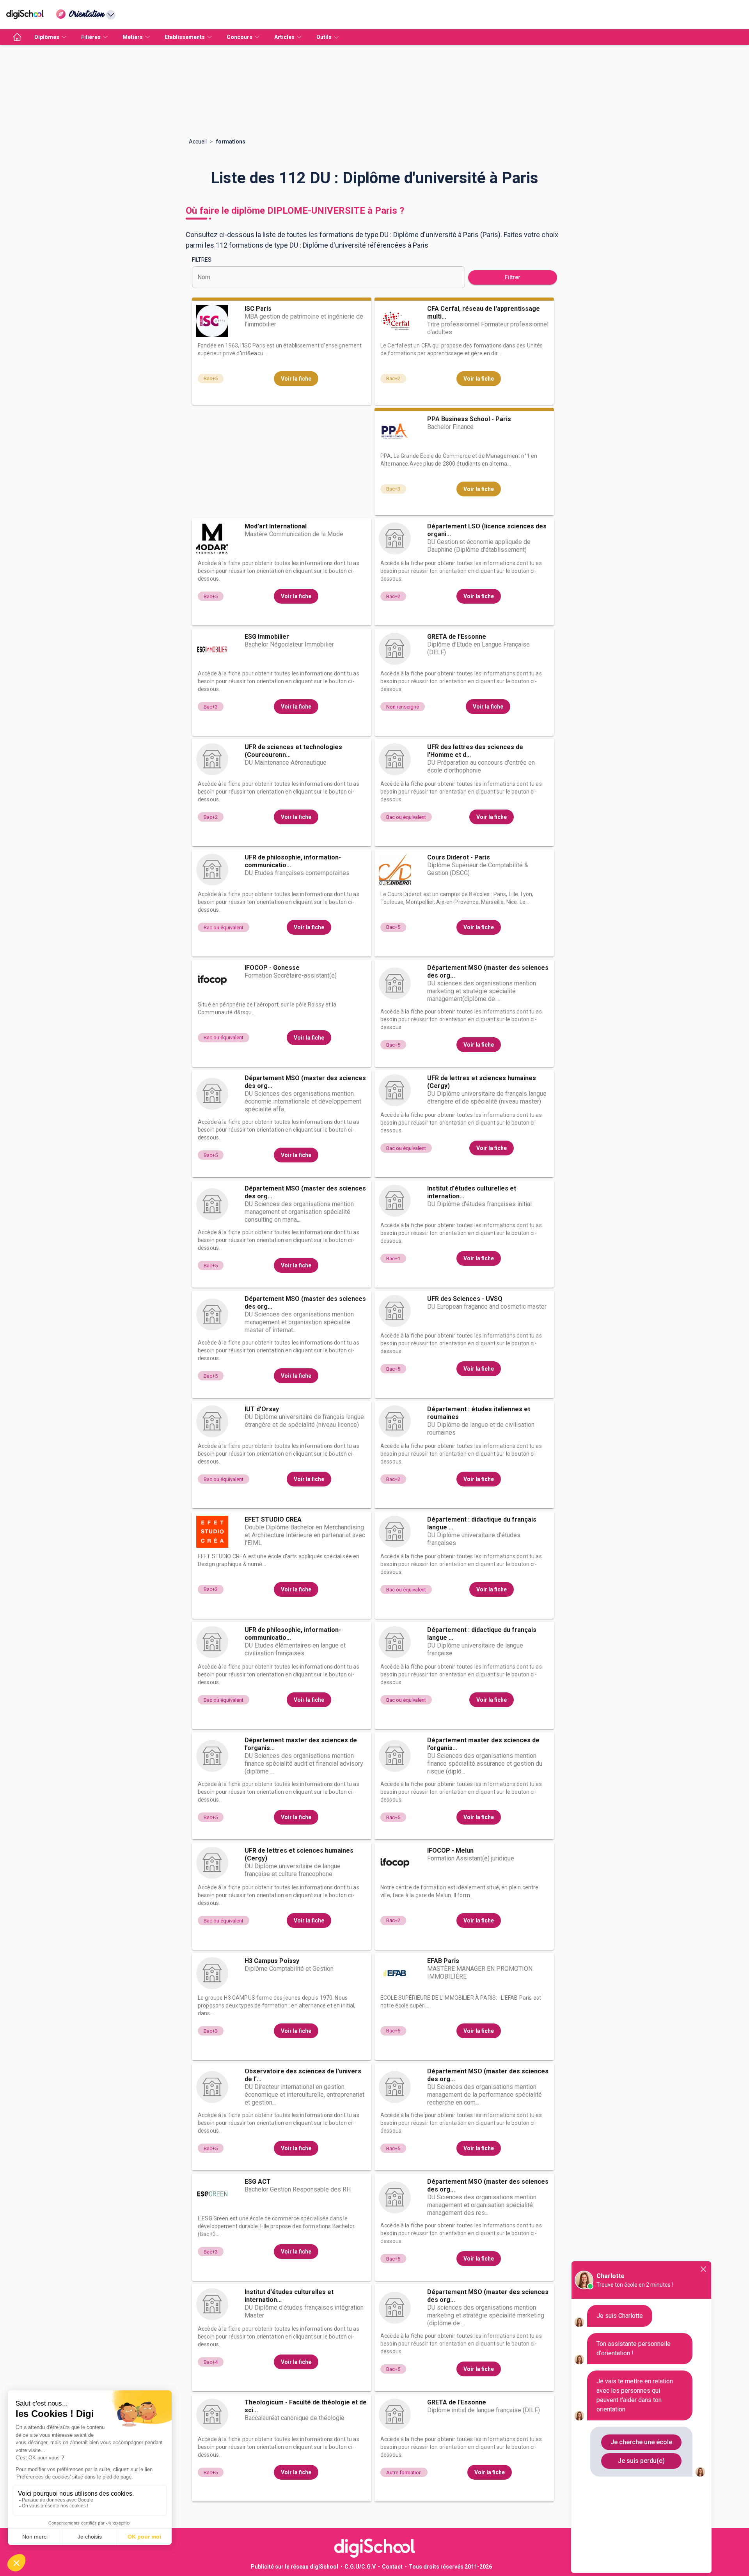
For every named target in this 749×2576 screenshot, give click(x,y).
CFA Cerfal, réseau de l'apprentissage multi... (484, 313)
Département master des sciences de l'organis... (301, 1744)
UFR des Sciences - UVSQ (465, 1299)
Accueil (198, 142)
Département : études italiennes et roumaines (479, 1413)
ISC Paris (258, 309)
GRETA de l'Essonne (457, 637)
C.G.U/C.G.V (360, 2567)
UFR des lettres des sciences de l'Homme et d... (475, 751)
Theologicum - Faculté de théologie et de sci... (306, 2406)
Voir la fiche (296, 379)
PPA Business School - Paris (469, 419)
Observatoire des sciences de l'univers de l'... (303, 2075)
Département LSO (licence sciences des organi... (487, 530)
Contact (392, 2567)
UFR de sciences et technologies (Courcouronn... (293, 751)
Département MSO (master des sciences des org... (488, 972)
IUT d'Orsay (262, 1409)
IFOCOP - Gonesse (272, 968)
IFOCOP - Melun (450, 1851)
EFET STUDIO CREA (273, 1519)
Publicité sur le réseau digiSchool (295, 2567)
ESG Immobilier (267, 637)
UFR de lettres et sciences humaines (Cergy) (482, 1082)
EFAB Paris (443, 1961)
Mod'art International (276, 526)
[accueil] (17, 37)
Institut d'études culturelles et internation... (472, 1192)
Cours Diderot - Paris (459, 857)
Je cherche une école (641, 2442)
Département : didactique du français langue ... (482, 1523)
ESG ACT (258, 2182)
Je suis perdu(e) (641, 2461)
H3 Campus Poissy (272, 1961)
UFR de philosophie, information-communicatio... (293, 861)
